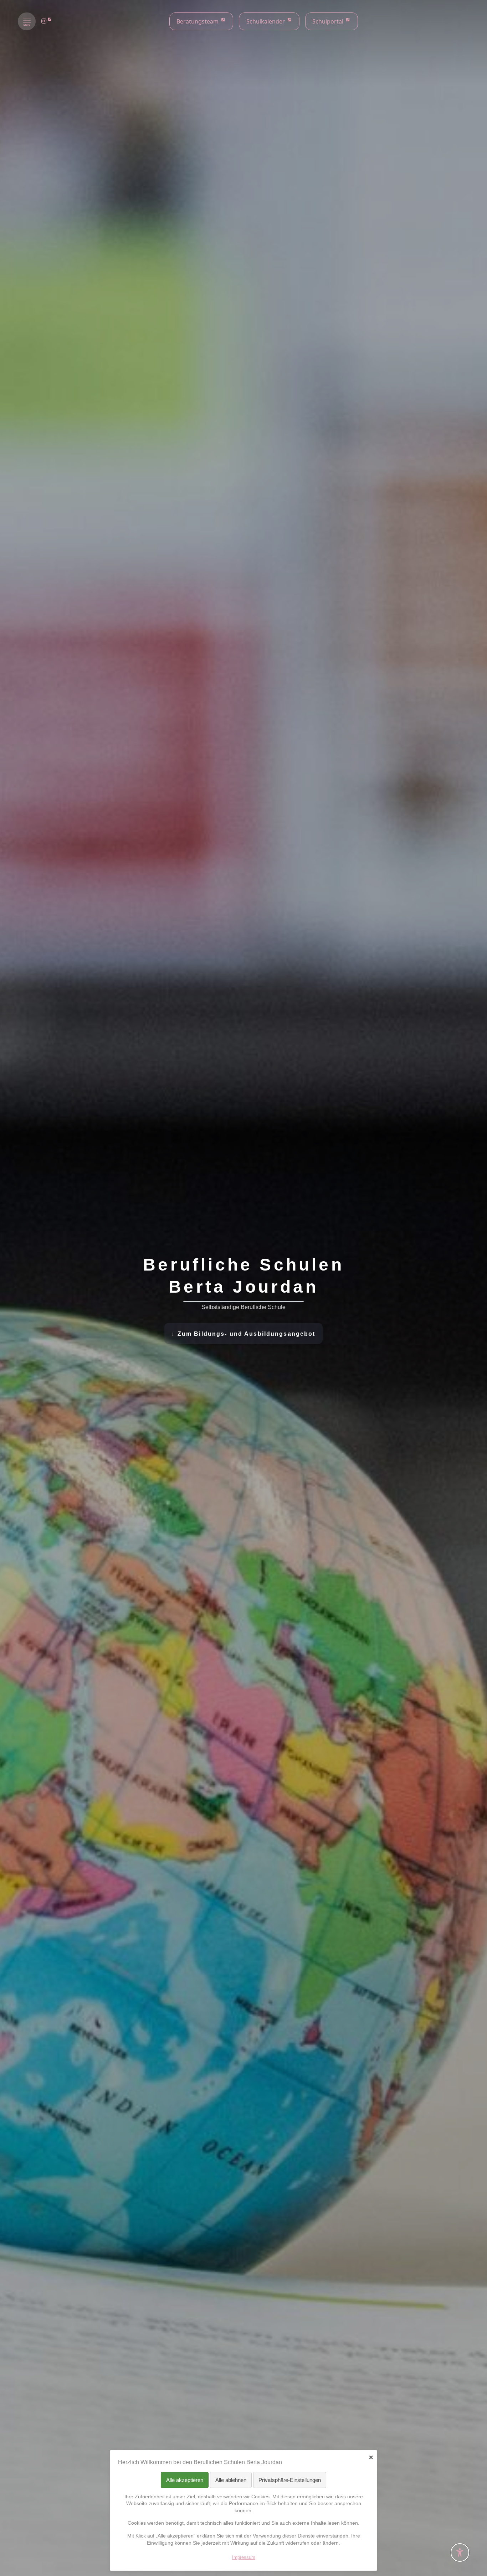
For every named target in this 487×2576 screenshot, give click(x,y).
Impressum (244, 2557)
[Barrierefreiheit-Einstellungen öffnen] (460, 2552)
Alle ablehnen (231, 2480)
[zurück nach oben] (460, 2535)
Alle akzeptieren (185, 2480)
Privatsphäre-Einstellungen (290, 2480)
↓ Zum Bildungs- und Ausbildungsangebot (243, 1334)
